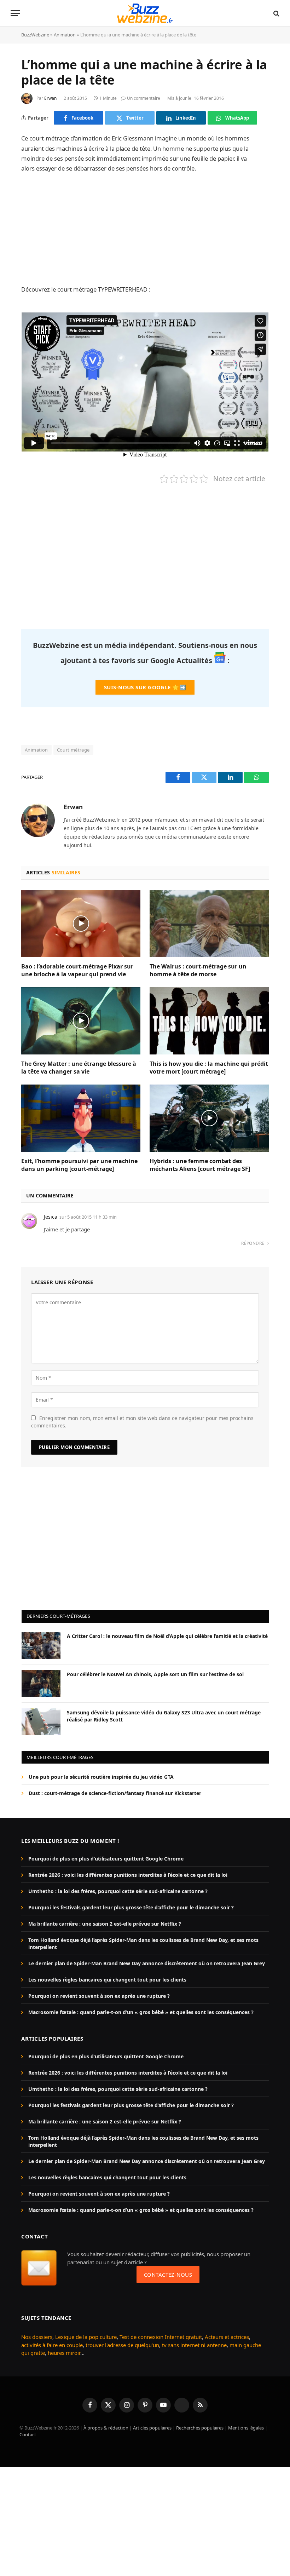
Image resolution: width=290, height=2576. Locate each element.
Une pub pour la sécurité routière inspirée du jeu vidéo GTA (101, 1777)
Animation (65, 35)
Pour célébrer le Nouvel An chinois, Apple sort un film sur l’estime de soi (155, 1674)
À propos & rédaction (106, 2428)
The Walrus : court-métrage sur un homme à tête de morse (198, 970)
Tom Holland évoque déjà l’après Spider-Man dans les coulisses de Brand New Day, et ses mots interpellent (143, 1943)
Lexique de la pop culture (86, 2337)
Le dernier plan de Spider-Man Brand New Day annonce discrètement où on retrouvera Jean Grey (147, 1963)
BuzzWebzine (35, 35)
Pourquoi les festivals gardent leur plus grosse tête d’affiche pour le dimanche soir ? (131, 1907)
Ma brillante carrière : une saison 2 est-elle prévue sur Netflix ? (105, 1924)
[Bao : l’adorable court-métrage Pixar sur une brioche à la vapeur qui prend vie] (81, 924)
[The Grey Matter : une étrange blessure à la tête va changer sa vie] (81, 1021)
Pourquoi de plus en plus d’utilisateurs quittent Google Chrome (106, 1859)
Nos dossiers (37, 2337)
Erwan (50, 98)
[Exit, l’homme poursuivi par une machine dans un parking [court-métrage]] (81, 1118)
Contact (28, 2434)
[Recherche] (276, 13)
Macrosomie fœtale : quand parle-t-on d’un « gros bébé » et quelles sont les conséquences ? (141, 2012)
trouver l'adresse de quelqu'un (122, 2345)
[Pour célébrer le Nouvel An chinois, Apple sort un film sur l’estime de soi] (41, 1684)
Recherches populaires (200, 2428)
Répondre (253, 1243)
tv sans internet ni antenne (194, 2345)
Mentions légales (246, 2428)
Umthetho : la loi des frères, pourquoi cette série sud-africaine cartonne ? (118, 1891)
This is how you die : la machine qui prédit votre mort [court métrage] (209, 1068)
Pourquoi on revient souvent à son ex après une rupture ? (99, 1996)
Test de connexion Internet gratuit (161, 2337)
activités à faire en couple (52, 2345)
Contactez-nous (168, 2275)
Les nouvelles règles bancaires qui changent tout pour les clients (107, 1980)
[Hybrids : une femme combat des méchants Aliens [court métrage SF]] (209, 1118)
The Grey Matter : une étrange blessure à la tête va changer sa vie (79, 1068)
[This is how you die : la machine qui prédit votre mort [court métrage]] (209, 1021)
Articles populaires (152, 2428)
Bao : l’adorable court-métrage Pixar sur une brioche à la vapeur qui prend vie (77, 970)
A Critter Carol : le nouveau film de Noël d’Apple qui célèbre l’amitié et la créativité (167, 1636)
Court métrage (73, 750)
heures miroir (64, 2353)
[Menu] (15, 13)
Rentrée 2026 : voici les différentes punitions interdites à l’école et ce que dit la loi (128, 1875)
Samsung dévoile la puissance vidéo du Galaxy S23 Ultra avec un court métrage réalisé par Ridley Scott (164, 1716)
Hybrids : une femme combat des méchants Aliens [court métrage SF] (200, 1165)
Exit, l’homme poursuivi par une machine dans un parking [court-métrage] (79, 1165)
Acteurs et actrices (227, 2337)
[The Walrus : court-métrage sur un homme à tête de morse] (209, 924)
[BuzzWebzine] (145, 13)
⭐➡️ (145, 687)
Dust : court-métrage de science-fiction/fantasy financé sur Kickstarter (115, 1793)
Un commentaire (144, 98)
